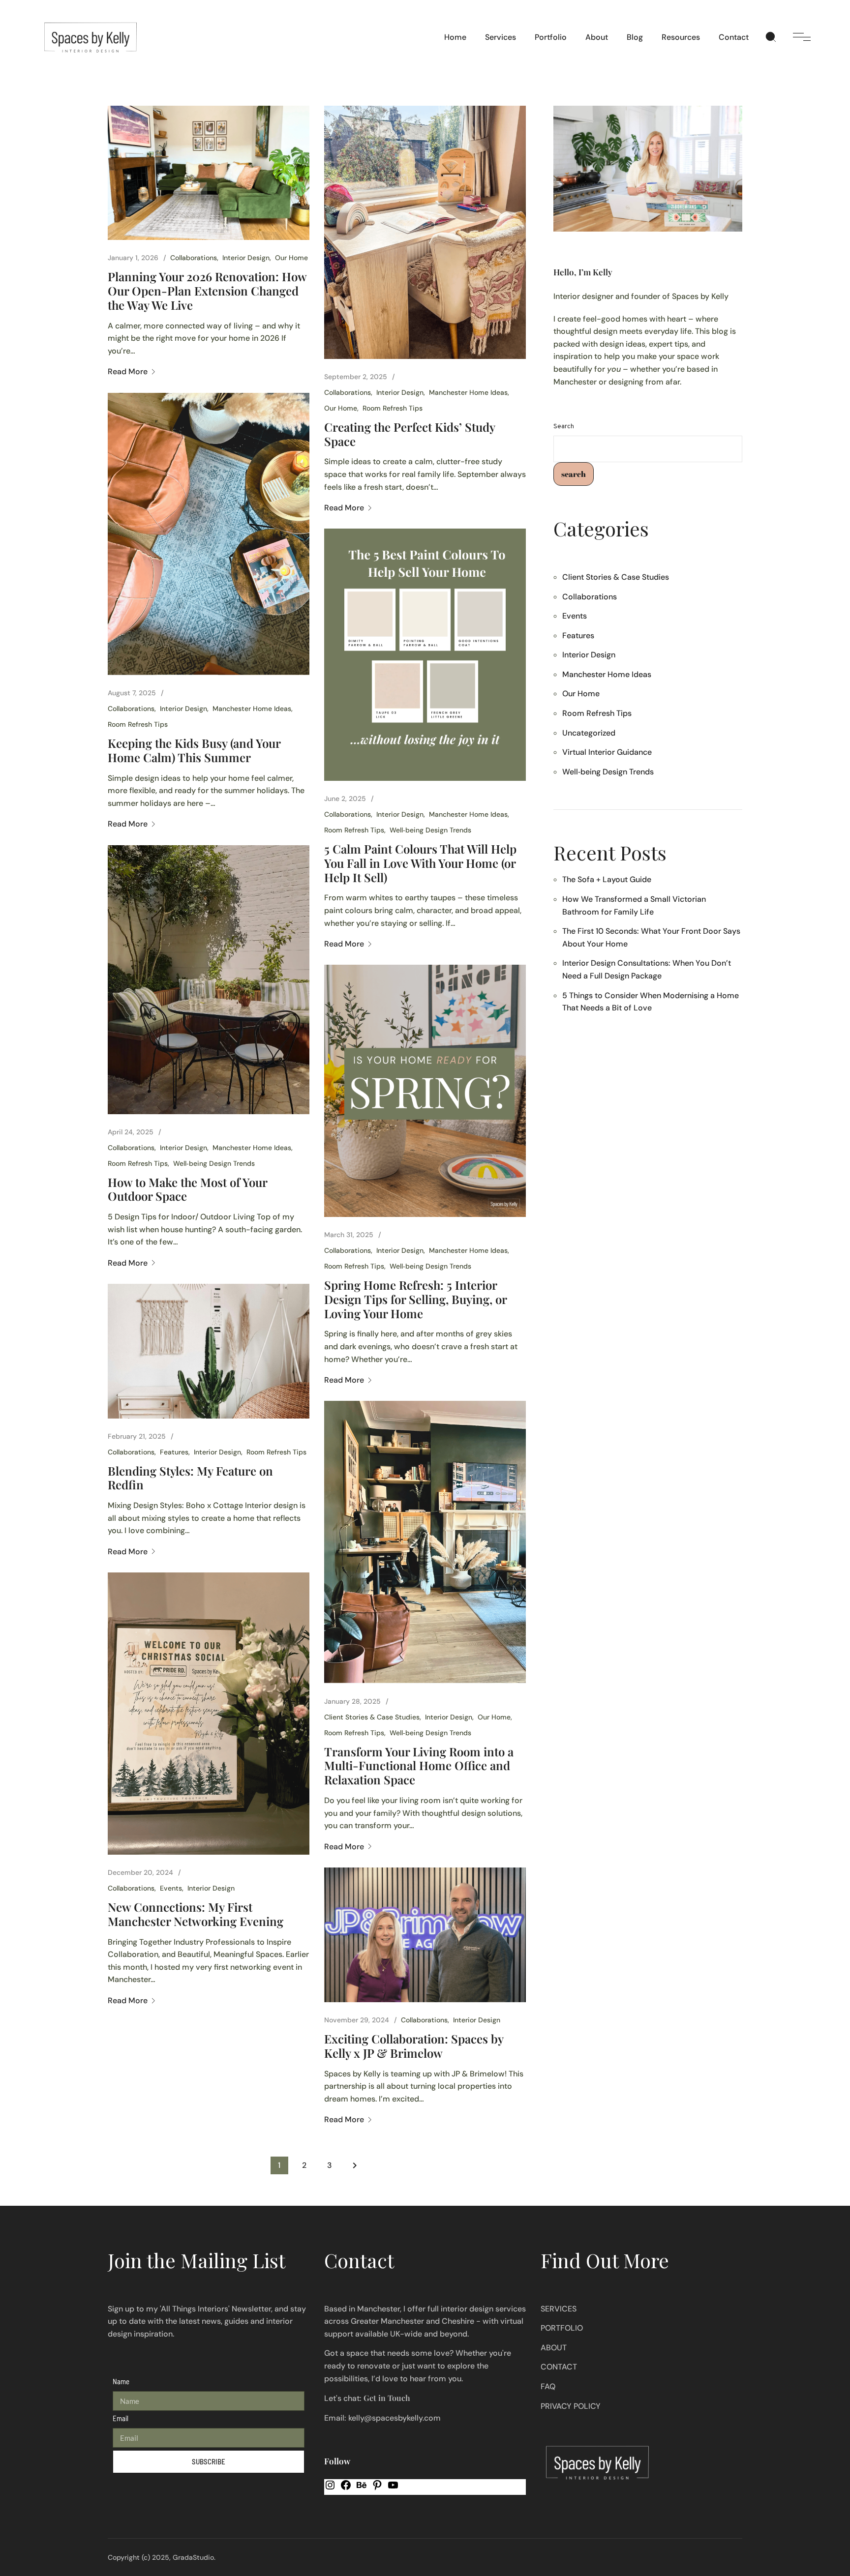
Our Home (291, 258)
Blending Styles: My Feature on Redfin (190, 1478)
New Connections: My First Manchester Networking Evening (196, 1914)
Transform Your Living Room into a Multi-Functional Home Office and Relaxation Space (419, 1766)
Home (455, 37)
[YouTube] (393, 2488)
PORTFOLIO (562, 2328)
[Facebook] (346, 2488)
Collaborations (194, 258)
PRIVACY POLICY (571, 2406)
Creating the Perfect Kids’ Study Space (410, 434)
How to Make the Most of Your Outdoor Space (187, 1189)
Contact (734, 37)
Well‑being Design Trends (430, 830)
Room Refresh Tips (393, 408)
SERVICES (559, 2309)
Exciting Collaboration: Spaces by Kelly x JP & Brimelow (414, 2046)
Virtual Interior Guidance (607, 752)
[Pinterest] (377, 2488)
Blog (635, 37)
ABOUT (554, 2348)
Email (121, 2418)
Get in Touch (387, 2398)
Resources (681, 37)
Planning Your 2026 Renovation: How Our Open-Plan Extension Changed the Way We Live (207, 291)
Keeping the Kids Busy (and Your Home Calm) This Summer (194, 750)
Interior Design (246, 258)
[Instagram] (330, 2488)
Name (121, 2381)
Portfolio (551, 37)
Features (174, 1452)
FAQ (548, 2386)
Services (501, 37)
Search (564, 427)
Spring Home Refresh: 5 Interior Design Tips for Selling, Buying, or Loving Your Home (415, 1299)
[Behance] (362, 2488)
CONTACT (559, 2367)
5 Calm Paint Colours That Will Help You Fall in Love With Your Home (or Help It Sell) (420, 863)
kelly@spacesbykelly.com (395, 2418)
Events (171, 1888)
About (597, 37)
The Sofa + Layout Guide (607, 879)
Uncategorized (589, 733)
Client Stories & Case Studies (372, 1717)
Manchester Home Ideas (468, 392)
